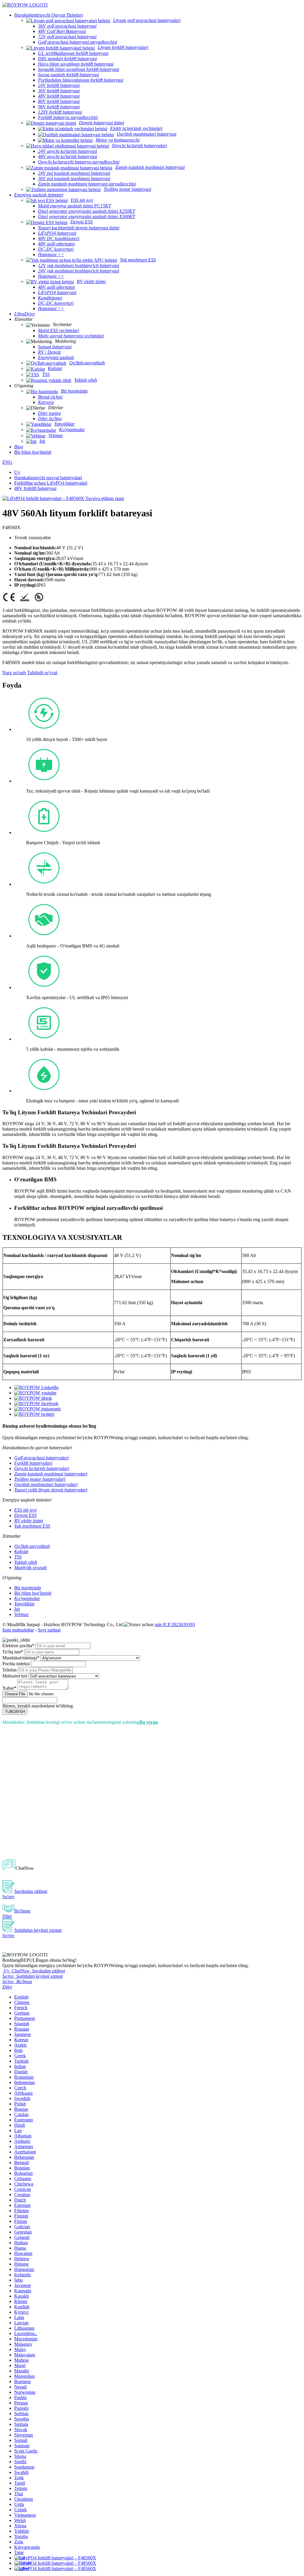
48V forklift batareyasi (35, 488)
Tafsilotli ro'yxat (42, 673)
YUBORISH (15, 1712)
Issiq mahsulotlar (18, 1630)
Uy (17, 472)
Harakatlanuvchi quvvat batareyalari (48, 478)
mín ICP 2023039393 (175, 1625)
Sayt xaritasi (49, 1630)
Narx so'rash (14, 673)
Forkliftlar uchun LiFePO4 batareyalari (51, 483)
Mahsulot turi (15, 1676)
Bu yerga (148, 1722)
